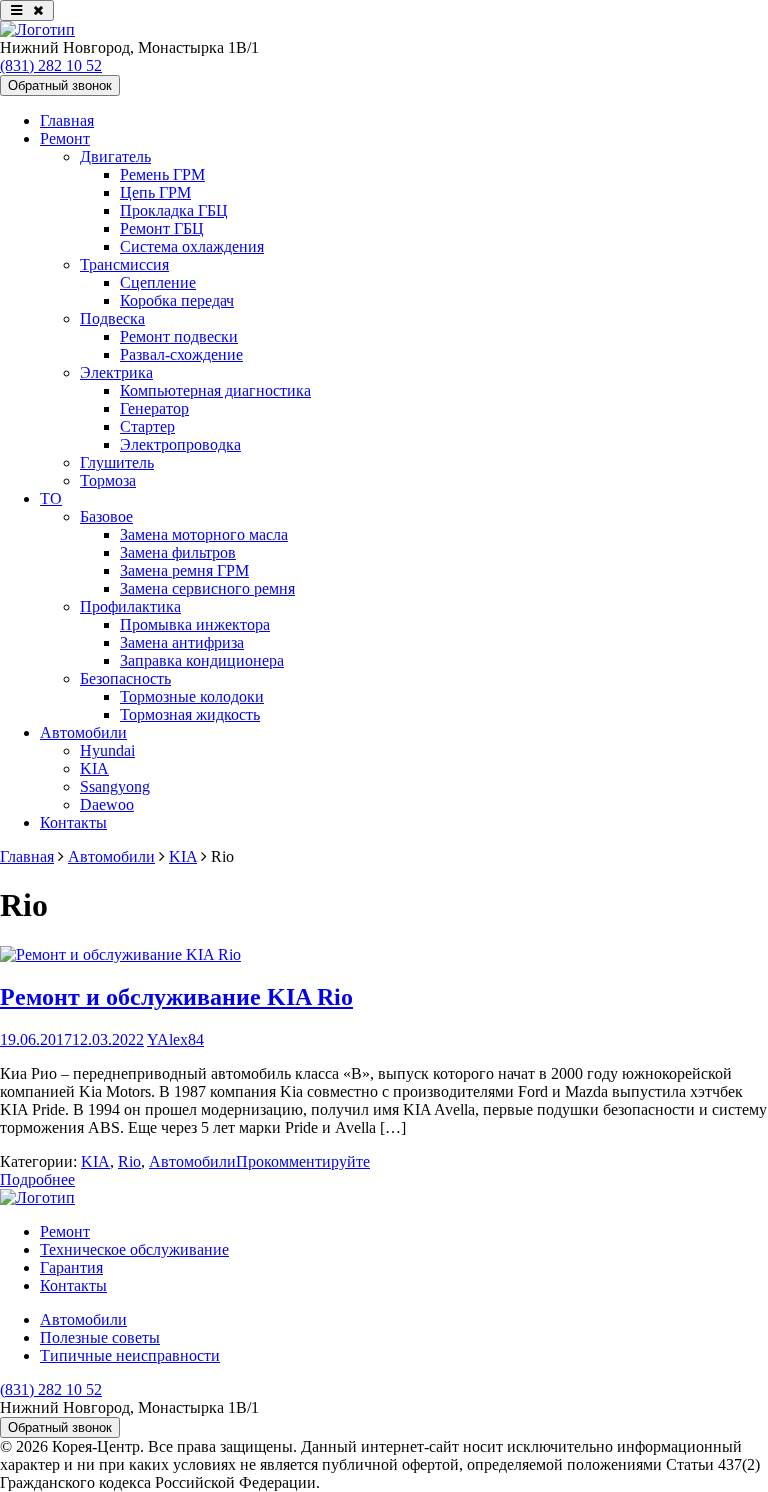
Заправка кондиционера (202, 660)
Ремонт (65, 138)
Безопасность (125, 678)
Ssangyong (115, 786)
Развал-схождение (181, 354)
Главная (67, 120)
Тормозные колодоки (192, 696)
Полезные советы (100, 1337)
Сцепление (158, 282)
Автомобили (83, 732)
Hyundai (107, 750)
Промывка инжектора (195, 624)
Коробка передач (177, 300)
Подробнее (37, 1179)
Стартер (147, 426)
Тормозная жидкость (190, 714)
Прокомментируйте (303, 1161)
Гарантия (71, 1267)
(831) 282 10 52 (51, 65)
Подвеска (112, 318)
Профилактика (130, 606)
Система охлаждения (192, 246)
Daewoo (107, 804)
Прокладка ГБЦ (174, 210)
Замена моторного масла (204, 534)
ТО (51, 498)
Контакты (73, 822)
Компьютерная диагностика (215, 390)
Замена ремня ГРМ (184, 570)
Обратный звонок (60, 85)
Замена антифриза (182, 642)
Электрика (116, 372)
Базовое (106, 516)
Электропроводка (180, 444)
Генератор (154, 408)
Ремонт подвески (179, 336)
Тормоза (108, 480)
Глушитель (117, 462)
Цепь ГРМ (155, 192)
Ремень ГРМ (162, 174)
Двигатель (115, 156)
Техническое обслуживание (134, 1249)
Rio (129, 1161)
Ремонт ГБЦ (162, 228)
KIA (94, 768)
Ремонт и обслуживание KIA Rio (176, 997)
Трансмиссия (124, 264)
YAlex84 (175, 1039)
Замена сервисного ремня (207, 588)
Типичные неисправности (130, 1355)
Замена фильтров (178, 552)
